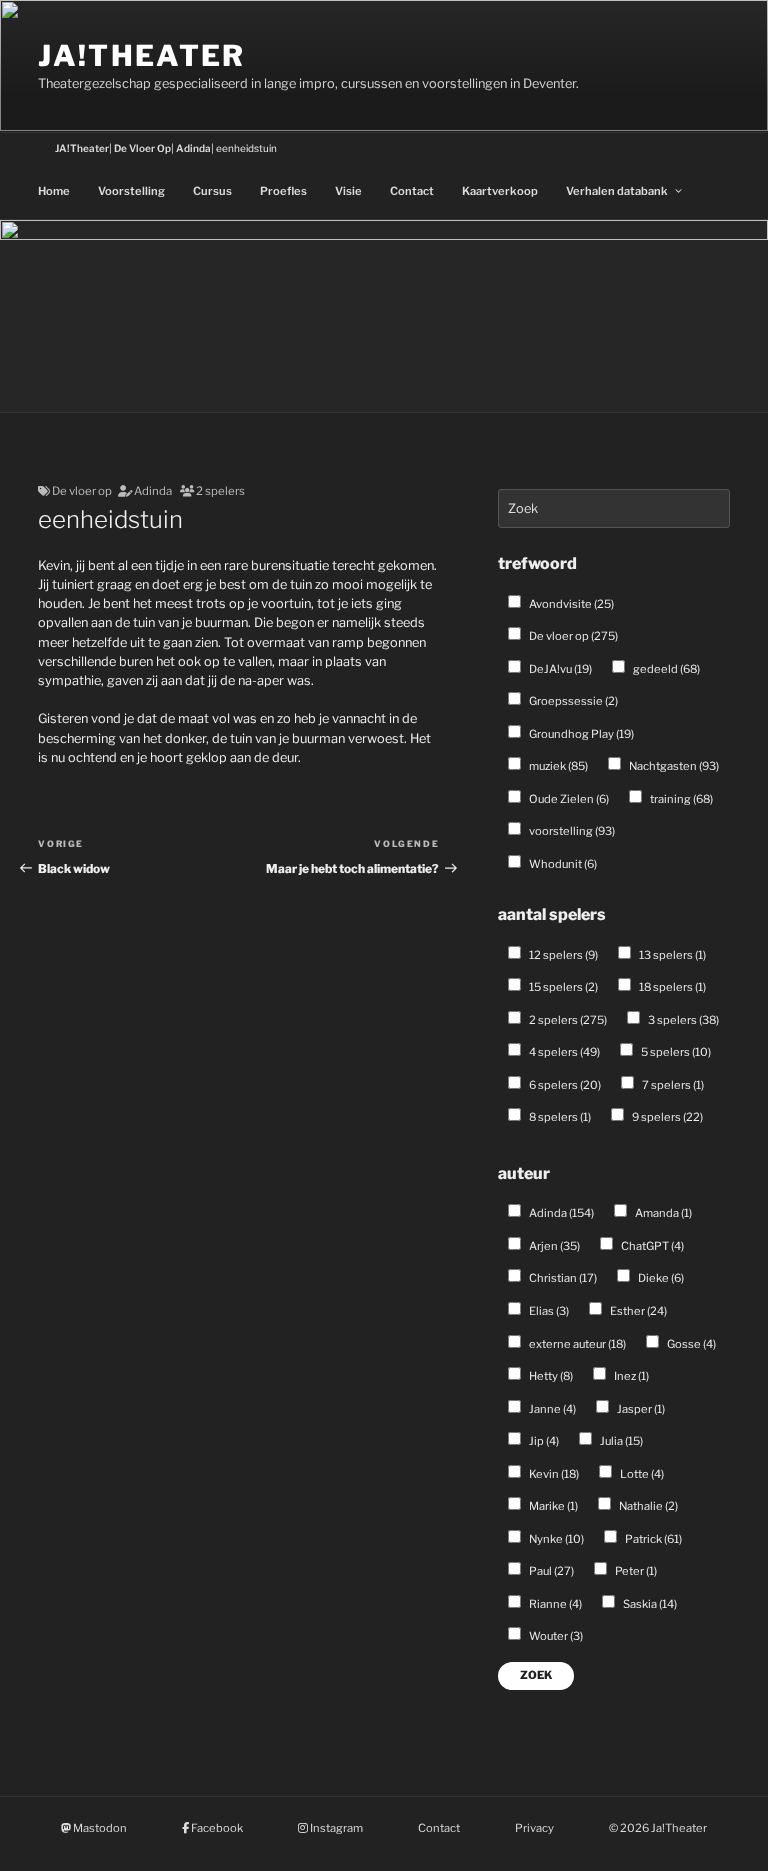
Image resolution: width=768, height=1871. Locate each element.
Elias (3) (548, 1311)
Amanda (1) (662, 1213)
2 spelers (220, 491)
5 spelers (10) (675, 1052)
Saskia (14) (649, 1604)
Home (54, 191)
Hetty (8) (550, 1376)
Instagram (335, 1828)
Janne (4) (551, 1409)
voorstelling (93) (571, 831)
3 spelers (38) (682, 1020)
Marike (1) (552, 1506)
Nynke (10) (555, 1539)
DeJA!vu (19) (559, 669)
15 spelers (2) (562, 987)
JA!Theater (141, 55)
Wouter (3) (555, 1636)
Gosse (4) (690, 1344)
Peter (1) (635, 1571)
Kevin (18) (553, 1474)
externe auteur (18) (576, 1344)
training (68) (680, 799)
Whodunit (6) (562, 864)
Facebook (216, 1828)
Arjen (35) (553, 1246)
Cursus (212, 191)
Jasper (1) (640, 1409)
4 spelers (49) (563, 1052)
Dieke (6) (660, 1278)
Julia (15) (620, 1441)
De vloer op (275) (572, 636)
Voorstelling (131, 191)
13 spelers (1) (671, 955)
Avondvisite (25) (570, 604)
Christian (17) (562, 1278)
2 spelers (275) (567, 1020)
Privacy (534, 1828)
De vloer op (82, 491)
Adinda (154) (560, 1213)
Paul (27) (550, 1571)
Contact (412, 191)
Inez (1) (630, 1376)
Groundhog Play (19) (580, 734)
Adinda (153, 491)
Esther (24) (637, 1311)
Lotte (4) (641, 1474)
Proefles (283, 191)
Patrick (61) (652, 1539)
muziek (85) (557, 766)
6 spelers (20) (564, 1085)
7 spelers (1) (672, 1085)
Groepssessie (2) (572, 701)
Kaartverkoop (500, 191)
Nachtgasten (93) (673, 766)
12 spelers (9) (562, 955)
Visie (348, 191)
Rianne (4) (554, 1604)
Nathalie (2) (647, 1506)
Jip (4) (543, 1441)
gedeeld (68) (665, 669)
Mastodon (99, 1828)
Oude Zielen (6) (568, 799)
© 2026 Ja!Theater (658, 1828)
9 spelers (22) (666, 1117)
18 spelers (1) (671, 987)
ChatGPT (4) (651, 1246)
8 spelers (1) (559, 1117)
